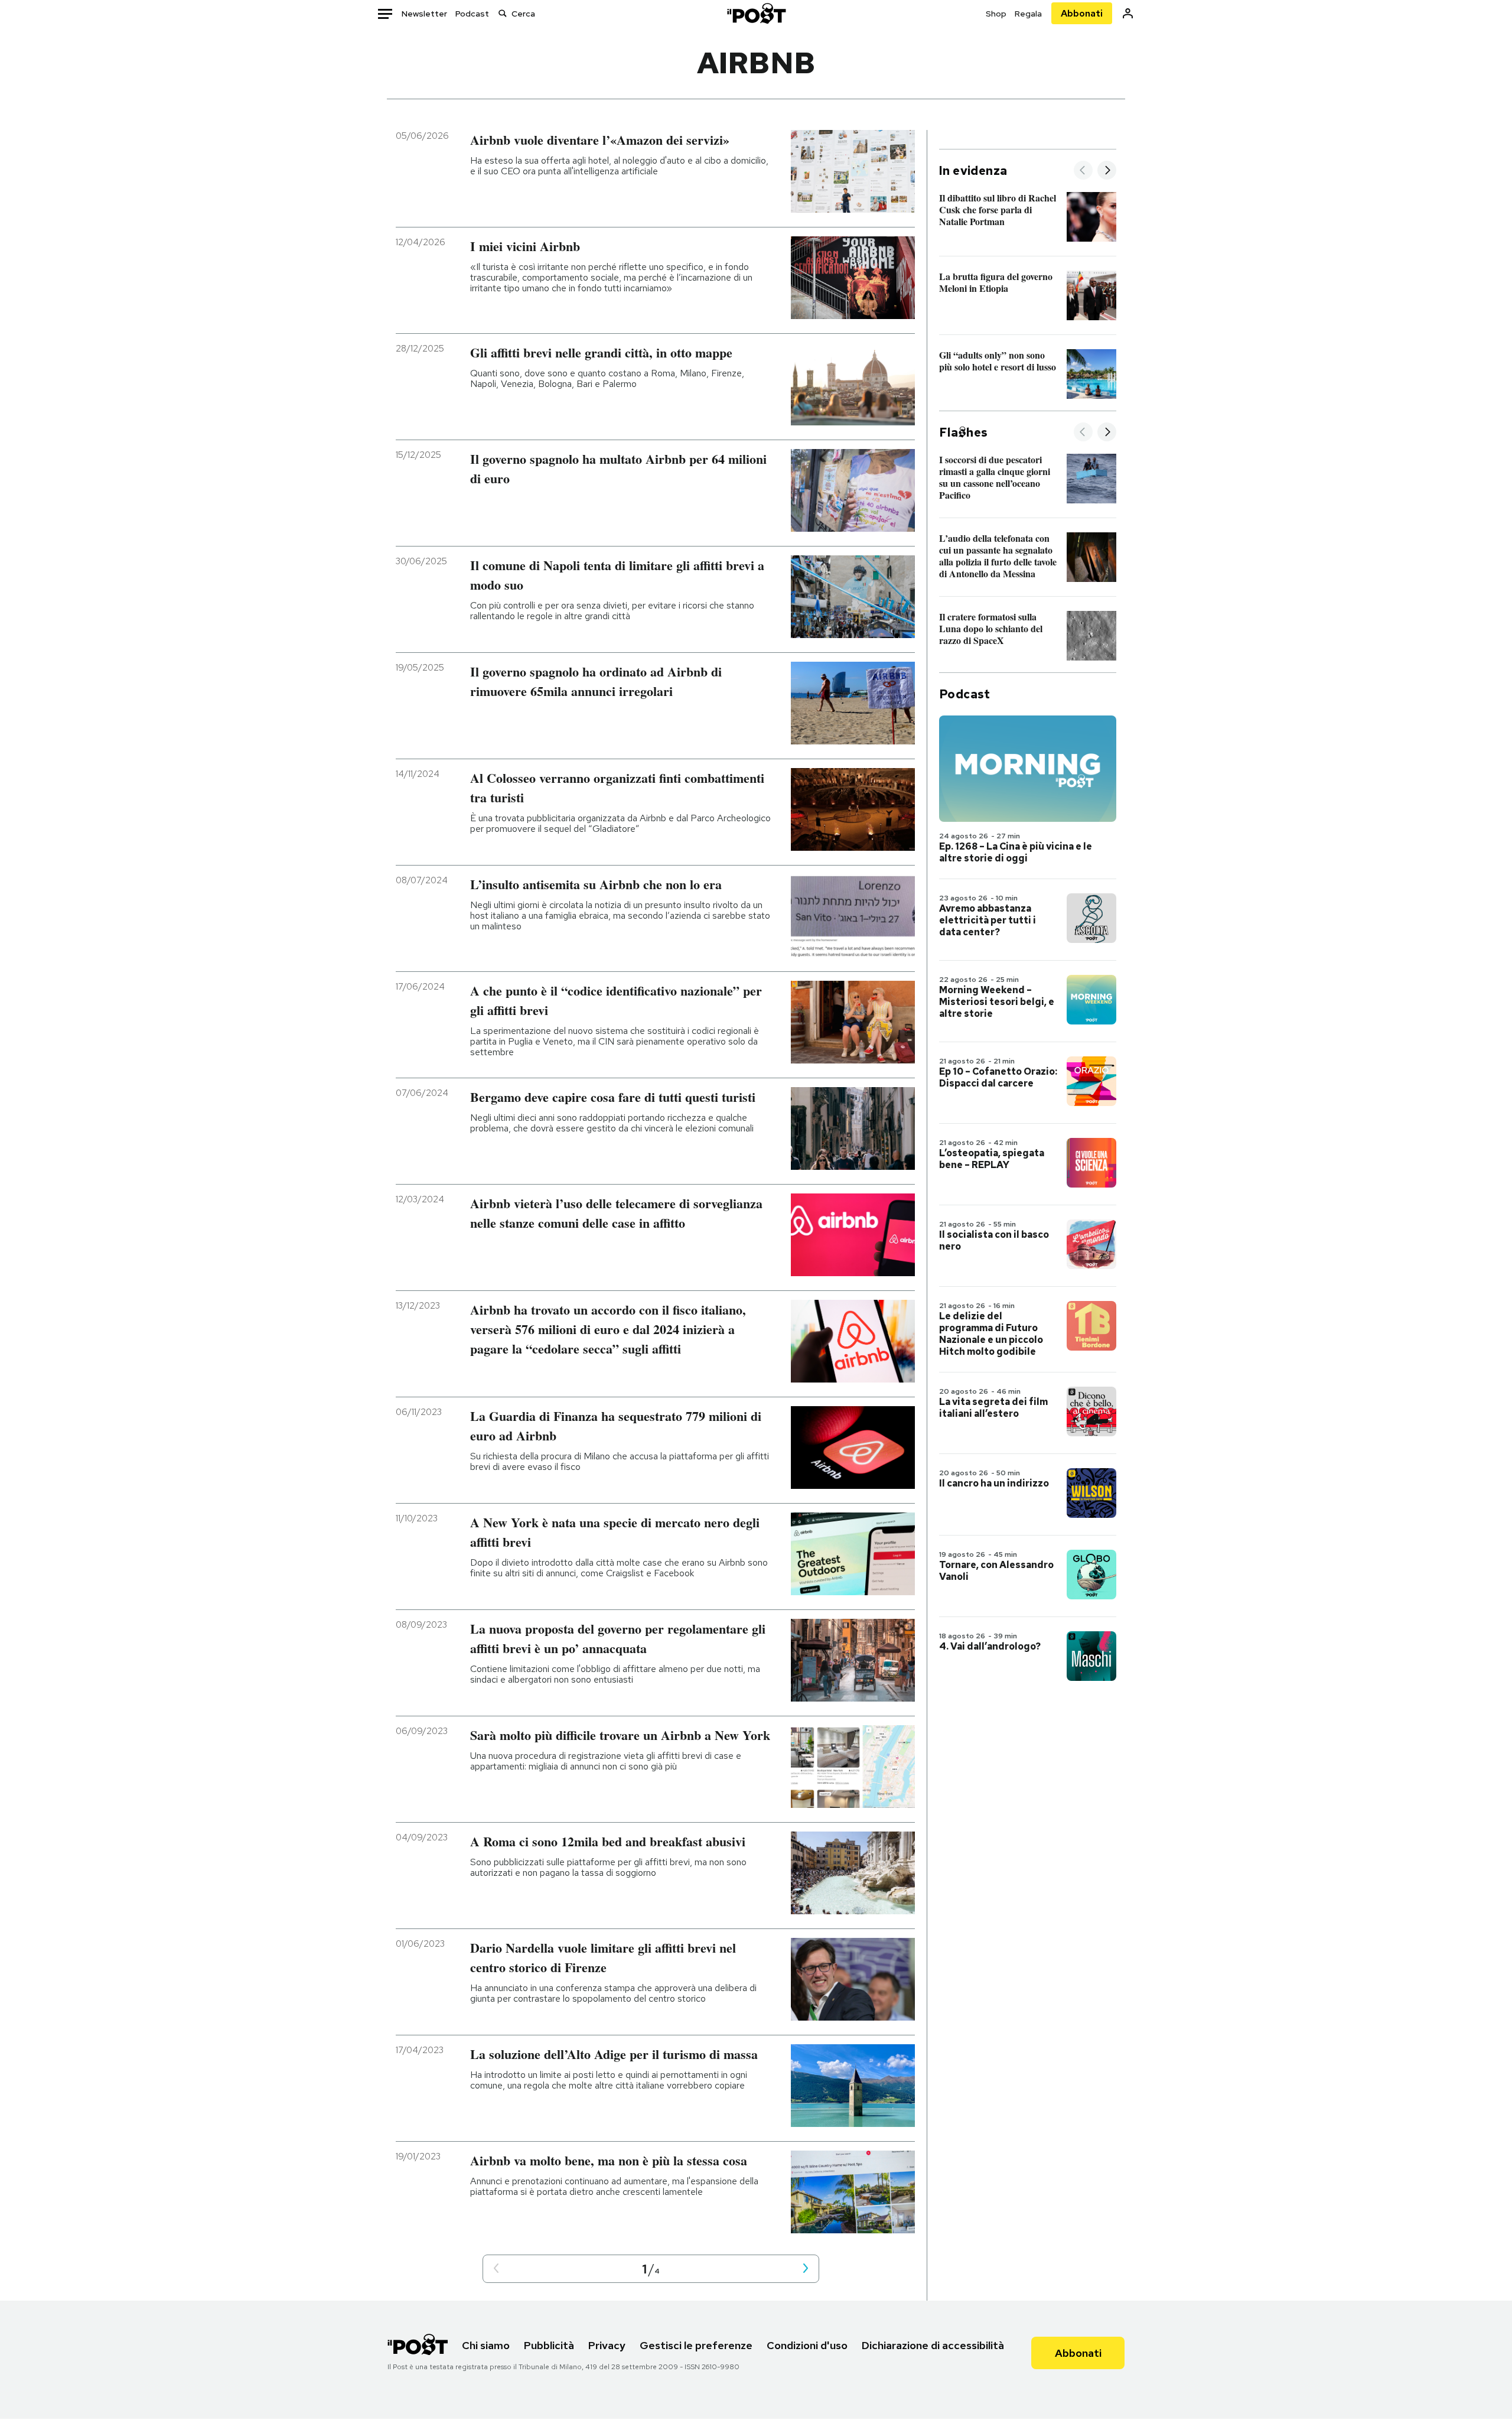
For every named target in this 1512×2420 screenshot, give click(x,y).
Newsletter (424, 14)
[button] (496, 2269)
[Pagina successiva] (806, 2269)
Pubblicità (549, 2345)
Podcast (472, 14)
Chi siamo (486, 2345)
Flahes (963, 432)
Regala (1028, 14)
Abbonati (1082, 13)
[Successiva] (1107, 171)
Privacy (607, 2345)
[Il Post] (756, 13)
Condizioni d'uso (807, 2345)
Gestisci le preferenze (696, 2345)
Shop (996, 14)
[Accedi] (1128, 13)
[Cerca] (503, 13)
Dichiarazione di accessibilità (933, 2345)
